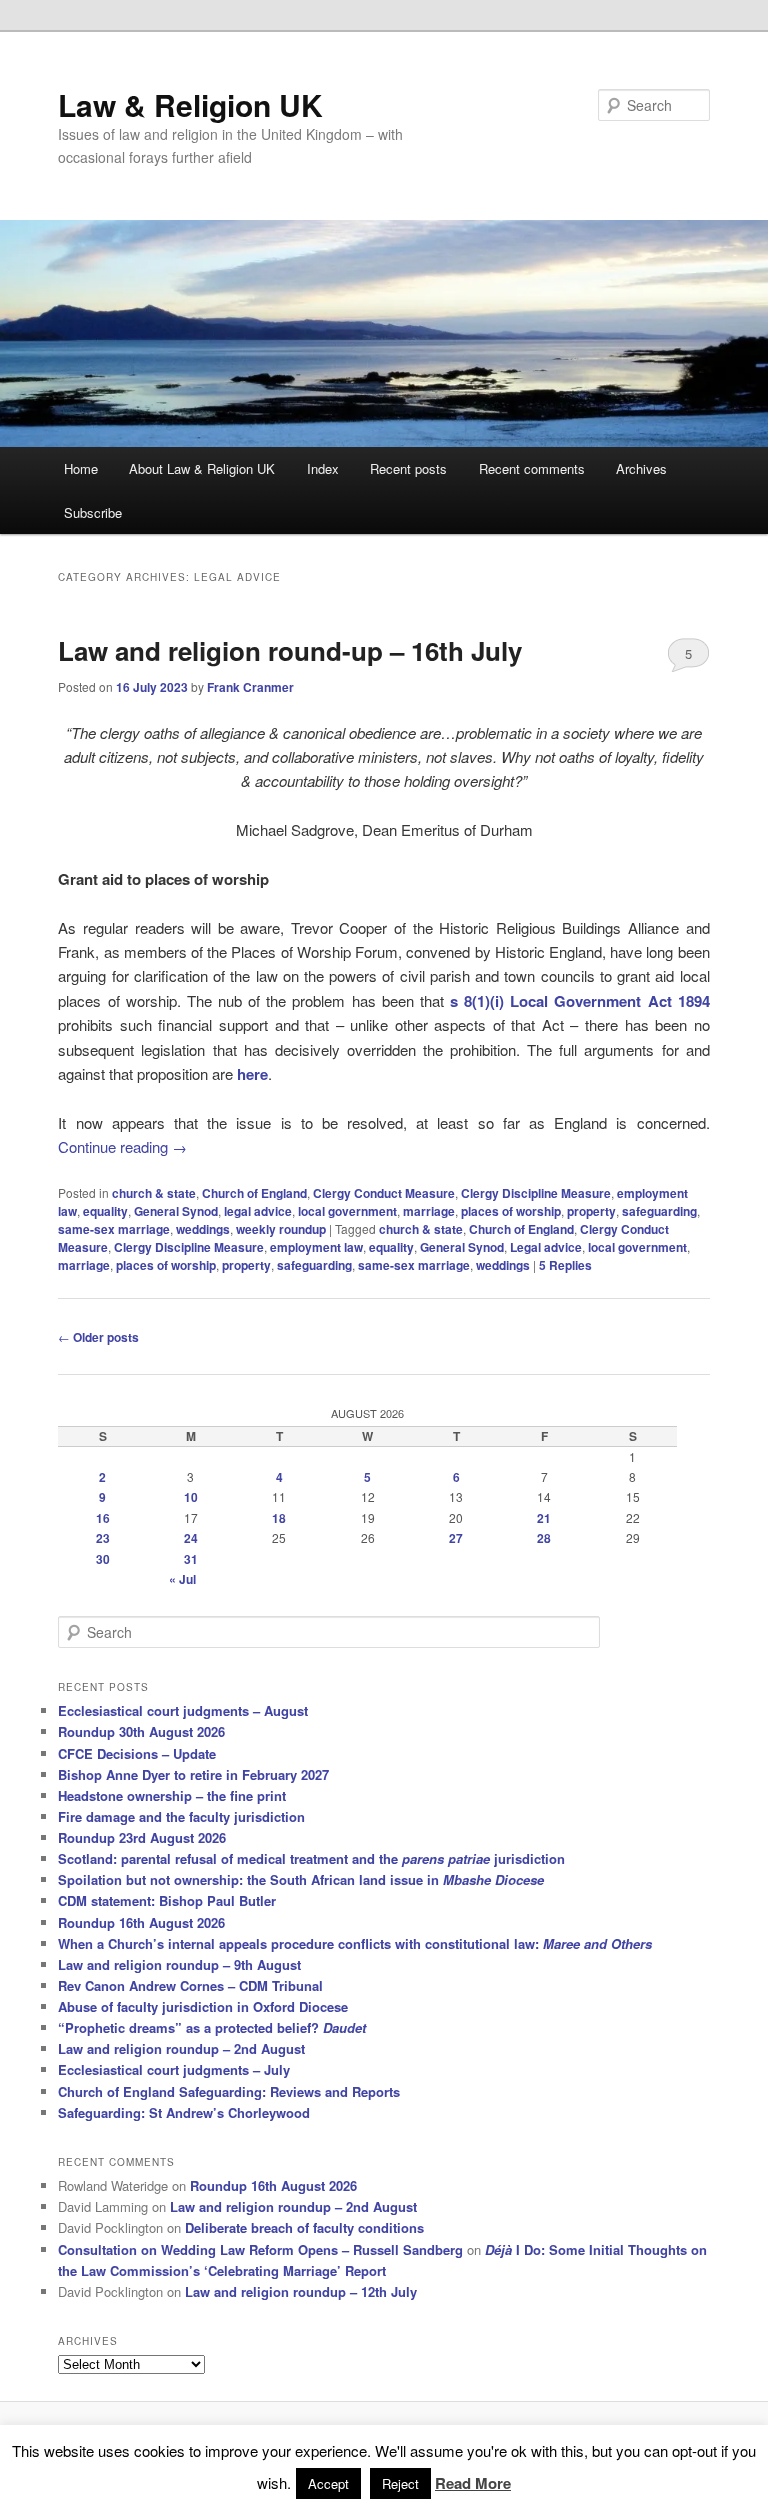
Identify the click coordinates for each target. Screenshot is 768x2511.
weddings (203, 1229)
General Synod (176, 1211)
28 (544, 1538)
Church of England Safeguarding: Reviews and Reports (229, 2091)
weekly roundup (281, 1229)
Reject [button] (400, 2483)
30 (103, 1559)
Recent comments (532, 468)
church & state (154, 1193)
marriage (429, 1211)
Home (81, 468)
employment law (316, 1247)
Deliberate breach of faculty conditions (304, 2227)
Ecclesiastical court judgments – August (183, 1710)
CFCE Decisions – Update (137, 1753)
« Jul (182, 1579)
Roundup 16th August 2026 (141, 1922)
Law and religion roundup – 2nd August (181, 2048)
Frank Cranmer (250, 687)
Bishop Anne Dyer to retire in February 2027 (193, 1774)
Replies (565, 1265)
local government (347, 1211)
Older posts (98, 1337)
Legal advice (546, 1247)
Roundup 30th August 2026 (141, 1731)
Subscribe (93, 512)
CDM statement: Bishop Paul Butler (167, 1900)
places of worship (511, 1211)
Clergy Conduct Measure (384, 1193)
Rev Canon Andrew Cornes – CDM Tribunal (190, 1985)
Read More (473, 2483)
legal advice (258, 1211)
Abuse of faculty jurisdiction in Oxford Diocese (203, 2006)
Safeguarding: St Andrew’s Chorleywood (184, 2112)
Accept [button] (328, 2483)
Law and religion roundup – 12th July (301, 2291)
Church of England (254, 1193)
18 (279, 1518)
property (591, 1211)
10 (191, 1497)
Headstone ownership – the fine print (172, 1795)
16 (103, 1518)
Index (323, 468)
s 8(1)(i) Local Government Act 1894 (580, 1001)
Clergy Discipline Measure (536, 1193)
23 (103, 1538)
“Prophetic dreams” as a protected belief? (212, 2027)
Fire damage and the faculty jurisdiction (181, 1816)
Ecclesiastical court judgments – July (174, 2069)
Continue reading (122, 1146)
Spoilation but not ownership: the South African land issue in (301, 1879)
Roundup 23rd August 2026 (142, 1837)
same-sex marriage (114, 1229)
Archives (641, 468)
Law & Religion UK (190, 104)
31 (191, 1559)
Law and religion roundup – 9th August (179, 1964)
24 (191, 1538)
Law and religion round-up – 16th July (290, 650)
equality (105, 1211)
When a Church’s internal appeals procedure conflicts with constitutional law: (355, 1943)
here (252, 1074)
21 (544, 1518)
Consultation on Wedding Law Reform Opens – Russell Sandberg (260, 2249)
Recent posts (408, 468)
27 (456, 1538)
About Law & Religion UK (202, 468)
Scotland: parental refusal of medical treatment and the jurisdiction (311, 1858)
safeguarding (659, 1211)
